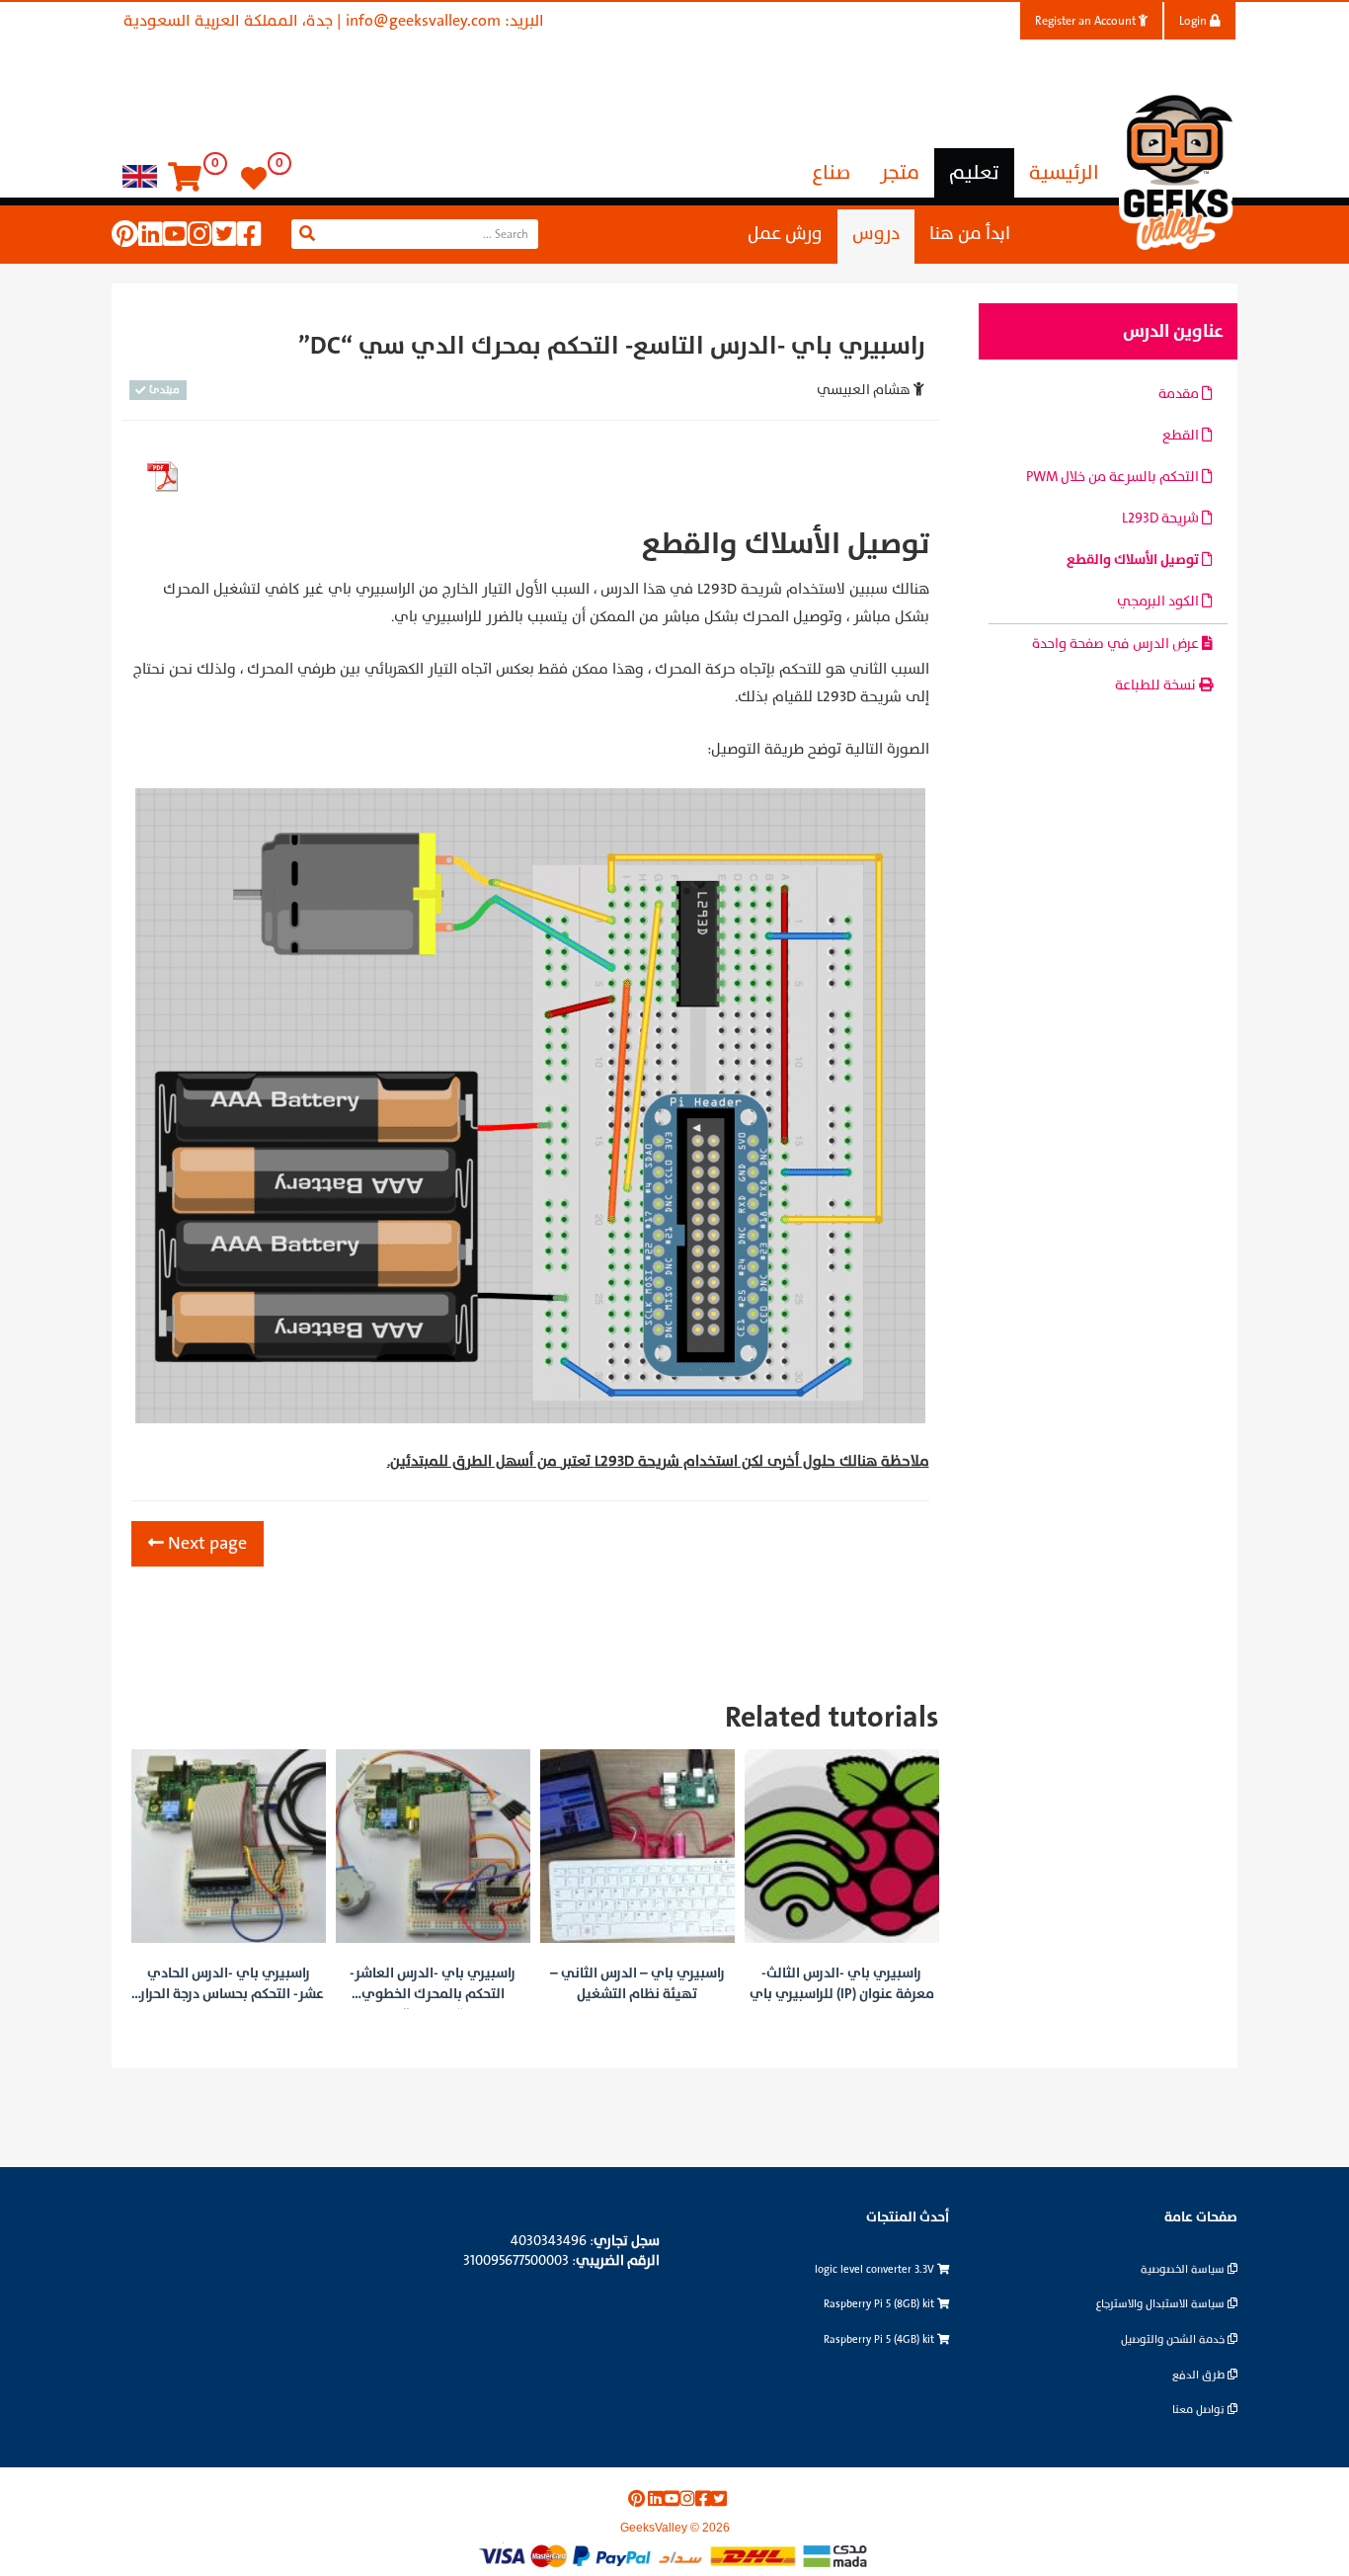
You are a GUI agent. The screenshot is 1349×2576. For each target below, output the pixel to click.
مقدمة (1180, 394)
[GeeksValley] (1178, 169)
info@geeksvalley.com (423, 21)
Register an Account (1087, 21)
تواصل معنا (1200, 2410)
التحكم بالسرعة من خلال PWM (1114, 477)
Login (1194, 21)
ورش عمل (785, 234)
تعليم (974, 173)
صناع (832, 173)
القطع (1182, 435)
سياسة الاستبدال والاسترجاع (1162, 2304)
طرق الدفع (1200, 2375)
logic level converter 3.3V (876, 2269)
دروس (876, 234)
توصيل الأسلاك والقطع (1134, 560)
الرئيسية (1064, 173)
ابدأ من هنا (970, 234)
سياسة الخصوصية (1184, 2269)
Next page (205, 1543)
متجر (900, 173)
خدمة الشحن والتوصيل (1174, 2339)
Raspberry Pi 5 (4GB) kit (880, 2339)
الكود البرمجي (1159, 601)
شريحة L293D (1162, 518)
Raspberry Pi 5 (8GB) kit (880, 2304)
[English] (140, 175)
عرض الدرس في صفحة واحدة (1117, 644)
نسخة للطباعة (1157, 685)
